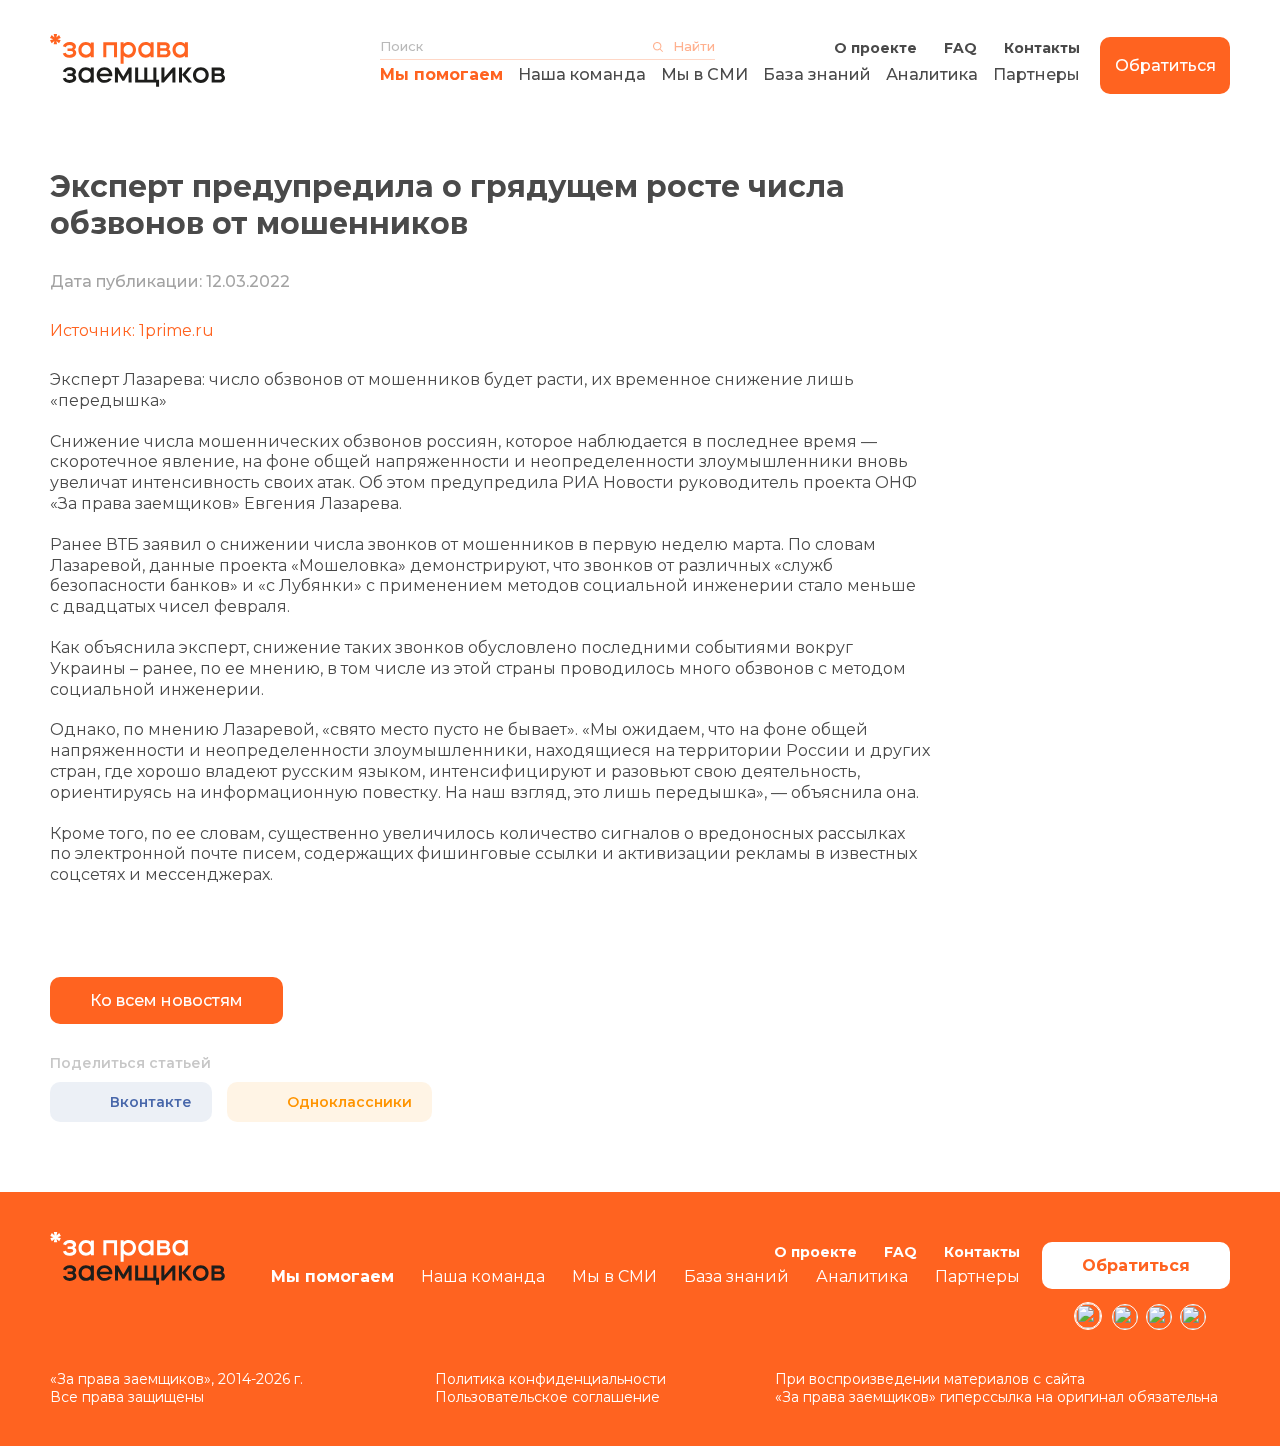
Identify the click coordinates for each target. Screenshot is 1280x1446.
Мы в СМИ (704, 74)
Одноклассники (349, 1102)
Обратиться (1165, 65)
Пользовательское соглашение (547, 1397)
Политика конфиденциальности (550, 1379)
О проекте (875, 48)
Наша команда (582, 74)
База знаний (817, 74)
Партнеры (1036, 74)
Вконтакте (151, 1102)
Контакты (1042, 48)
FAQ (960, 48)
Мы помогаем (441, 74)
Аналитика (932, 74)
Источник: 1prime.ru (132, 330)
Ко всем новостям (166, 1000)
